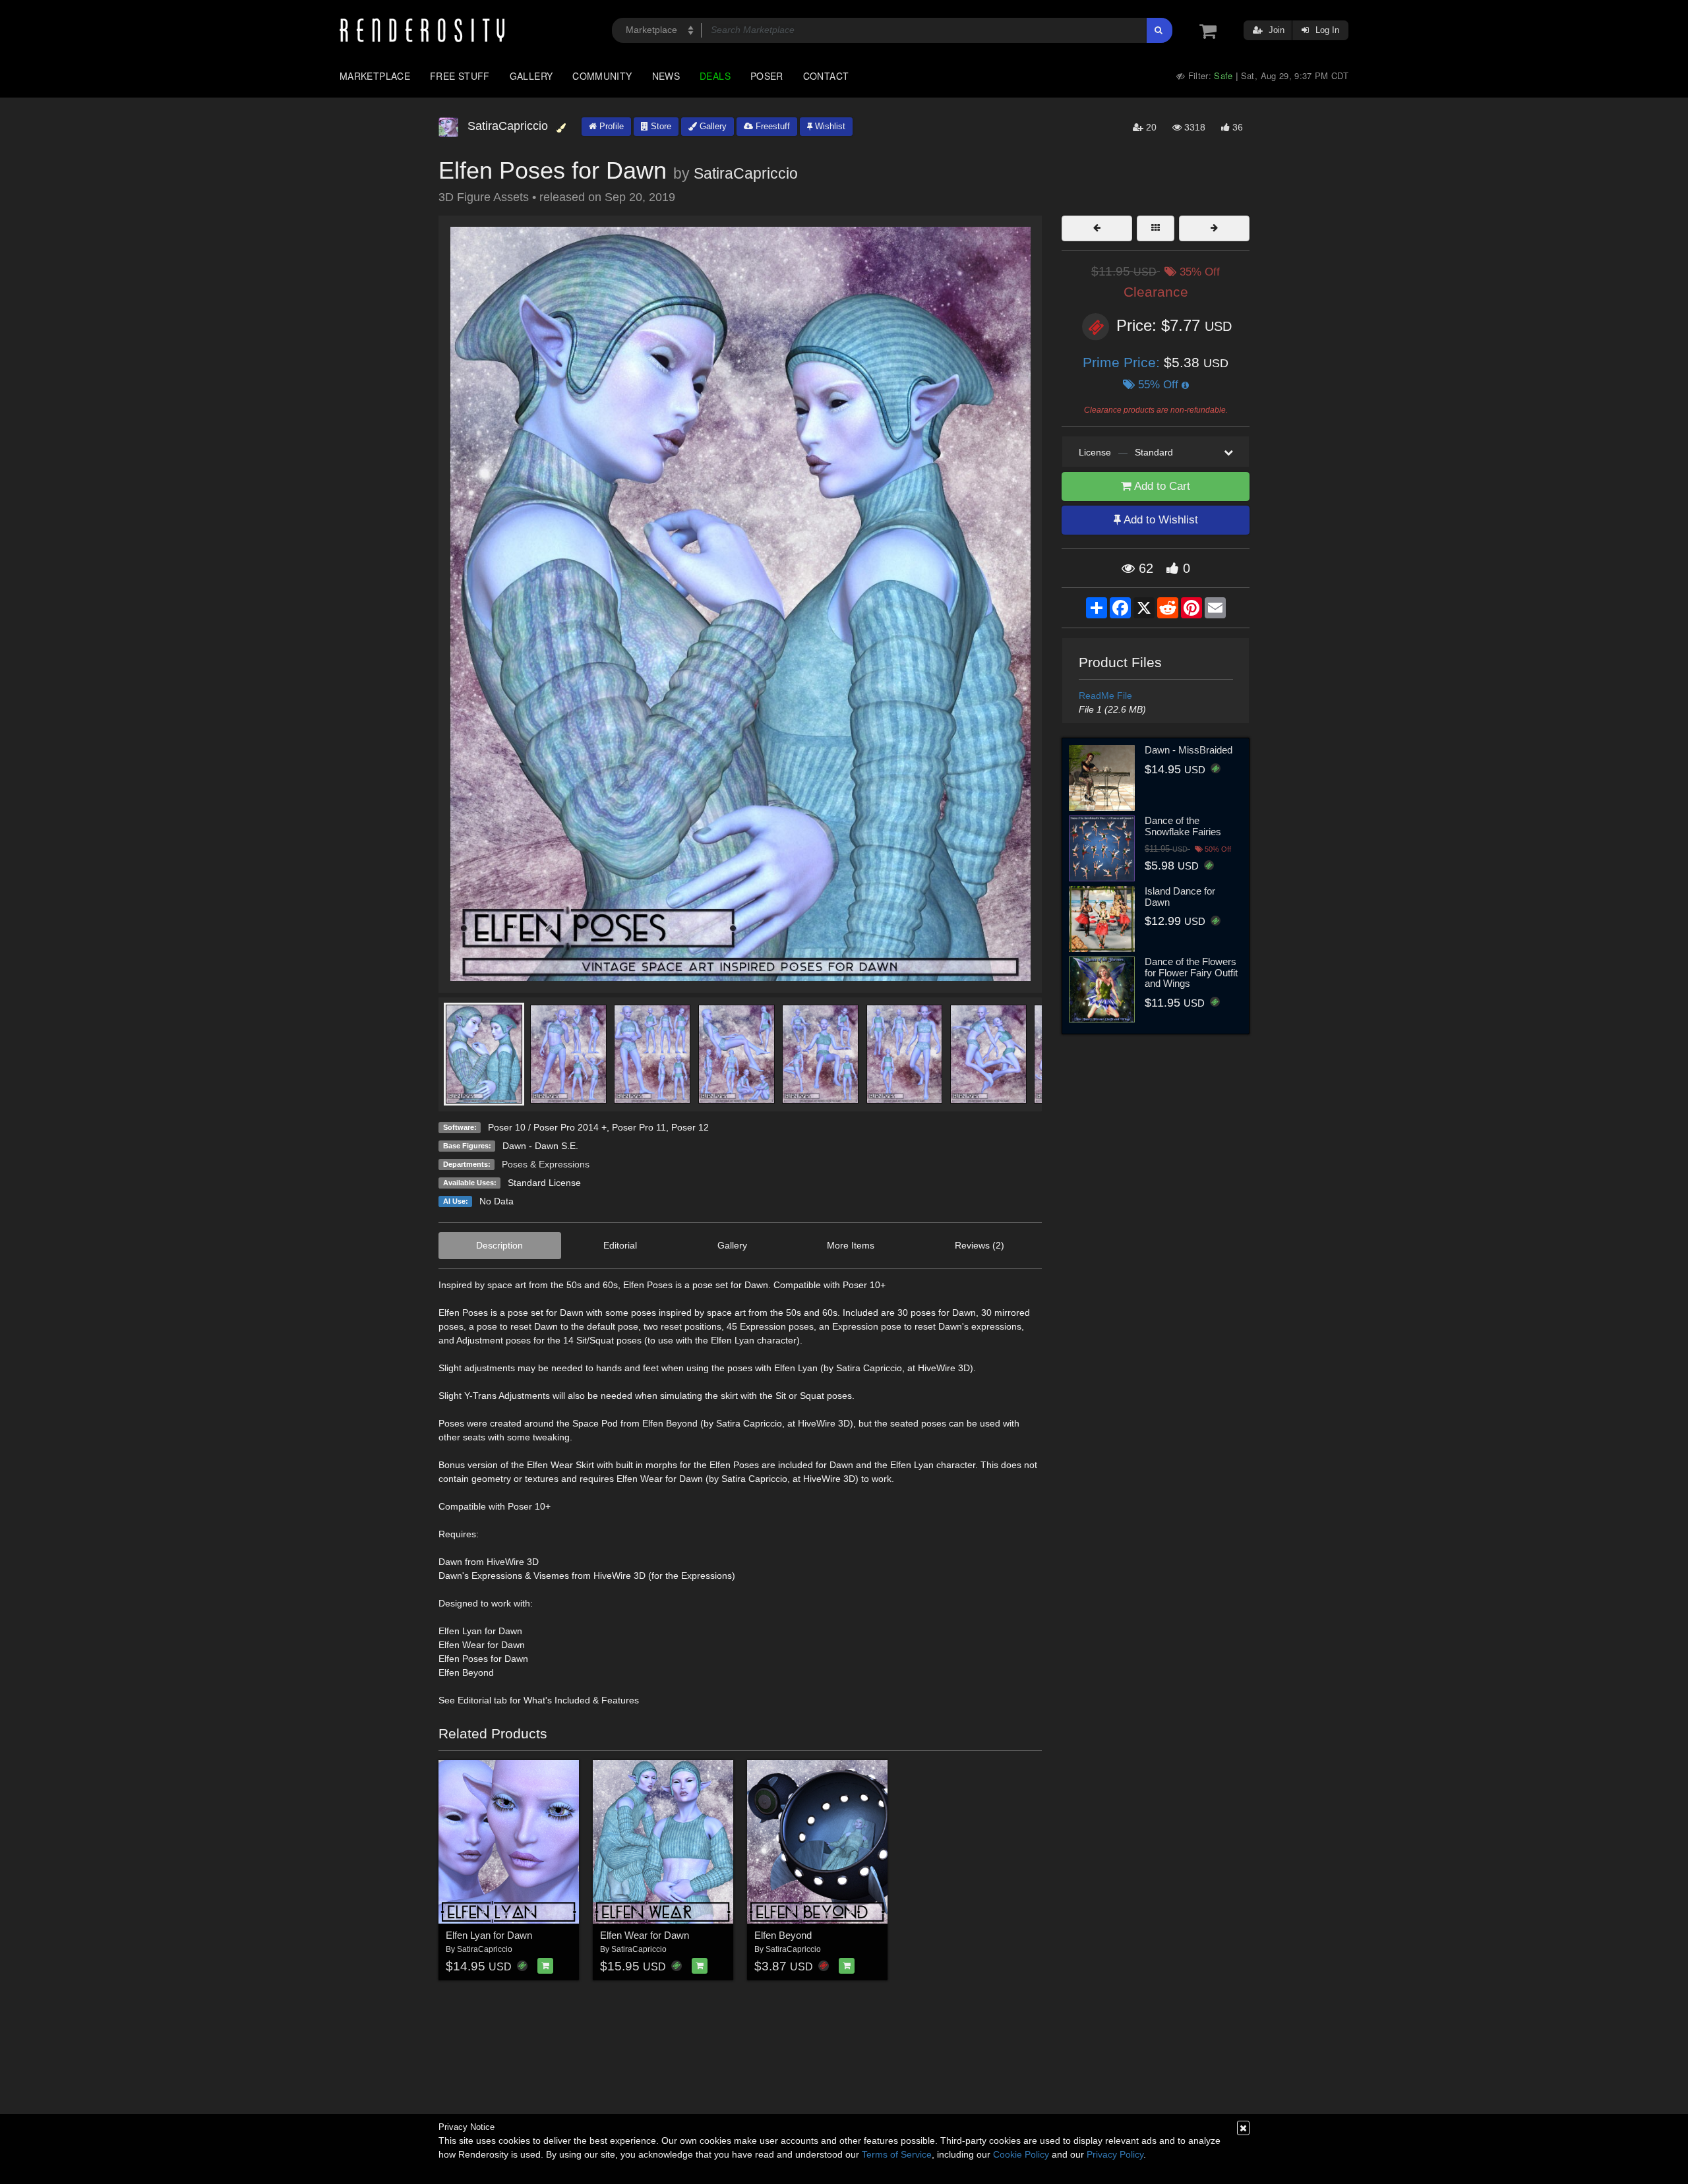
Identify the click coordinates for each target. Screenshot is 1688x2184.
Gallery (531, 76)
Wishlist (829, 126)
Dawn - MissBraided (1189, 750)
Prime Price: (1123, 362)
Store (660, 126)
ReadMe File (1105, 695)
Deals (715, 76)
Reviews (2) (980, 1245)
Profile (610, 126)
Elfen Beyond (783, 1935)
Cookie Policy (1021, 2154)
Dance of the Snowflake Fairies (1183, 826)
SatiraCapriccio (746, 173)
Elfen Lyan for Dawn (489, 1935)
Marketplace (375, 76)
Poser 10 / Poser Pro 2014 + (547, 1127)
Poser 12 (690, 1127)
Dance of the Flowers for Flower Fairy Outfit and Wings (1191, 972)
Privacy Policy (1115, 2154)
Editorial (620, 1245)
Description (499, 1245)
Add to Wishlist (1160, 520)
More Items (851, 1245)
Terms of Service (897, 2154)
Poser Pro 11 (639, 1127)
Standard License (544, 1183)
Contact (826, 76)
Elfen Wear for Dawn (645, 1935)
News (666, 76)
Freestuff (771, 126)
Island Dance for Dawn (1180, 897)
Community (602, 76)
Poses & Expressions (546, 1164)
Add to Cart (1161, 486)
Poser (767, 76)
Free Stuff (460, 76)
